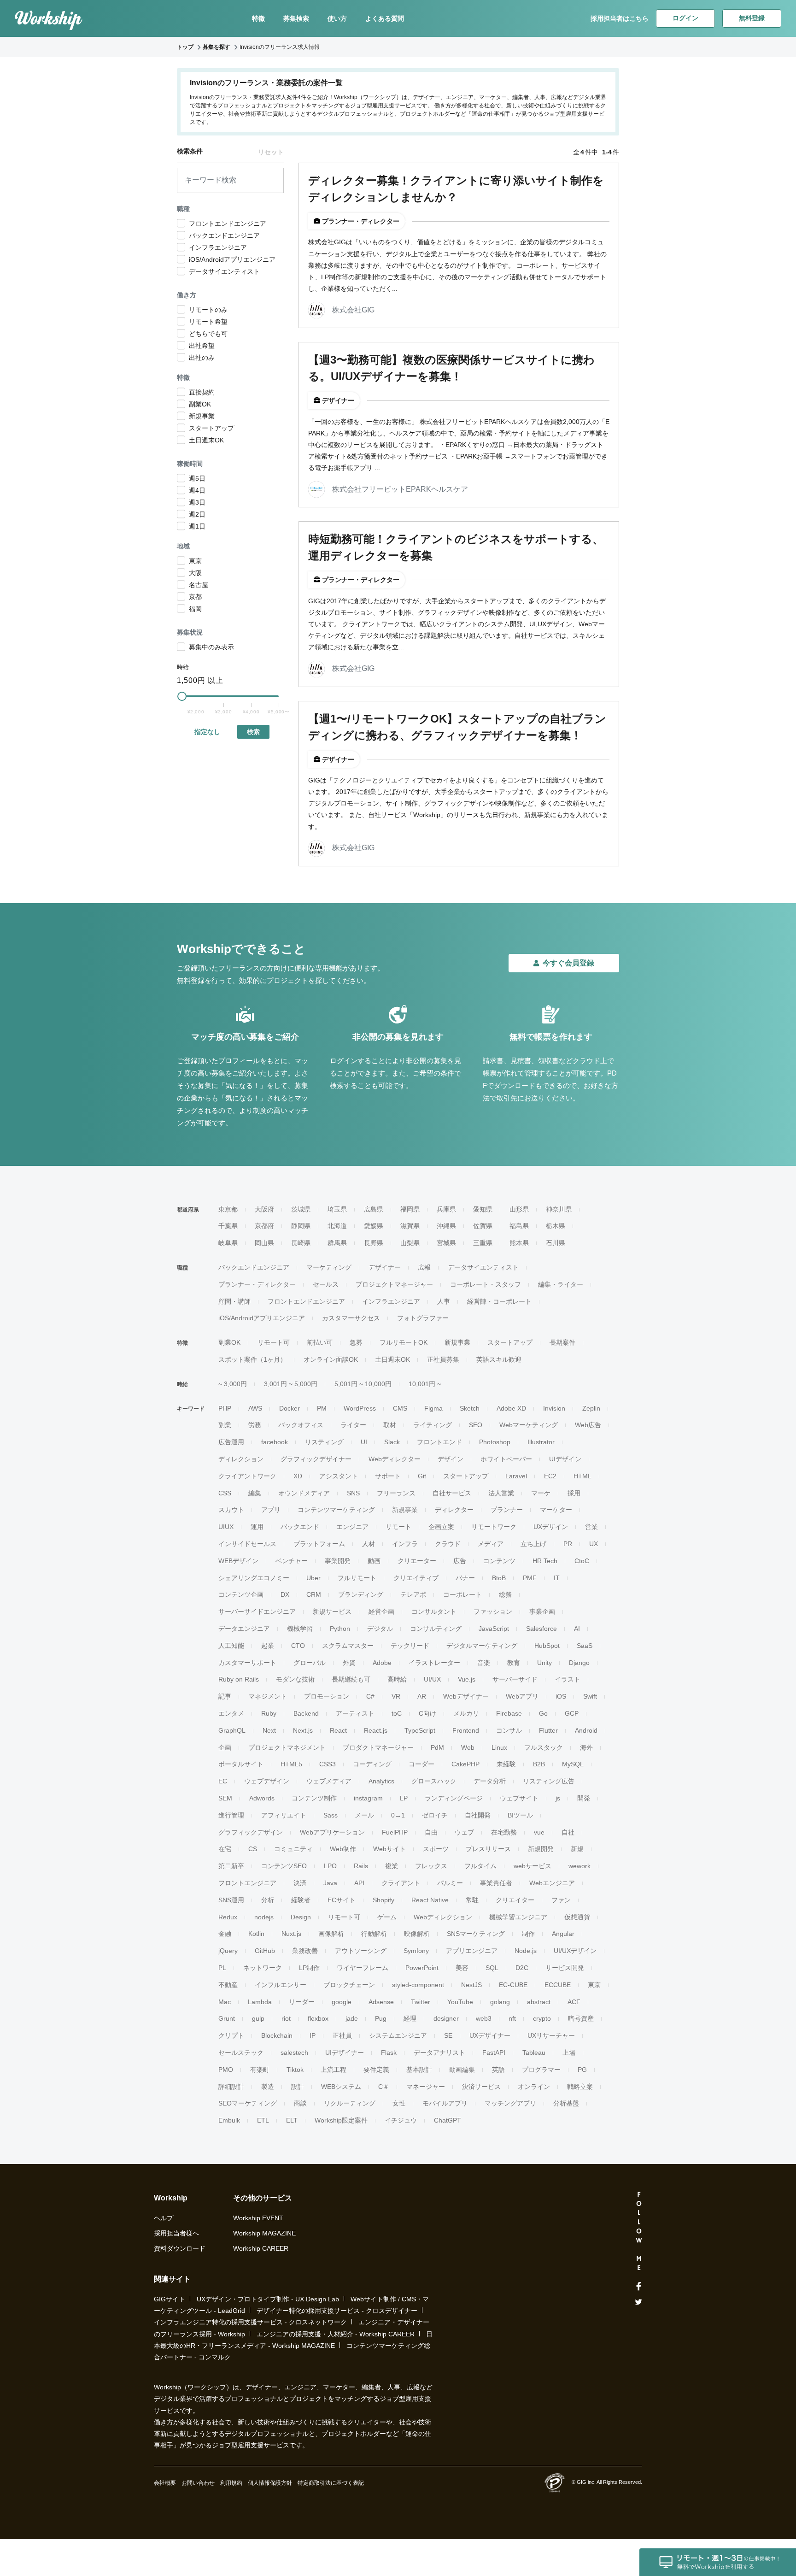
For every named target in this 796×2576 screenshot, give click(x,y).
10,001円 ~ (425, 1384)
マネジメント (268, 1696)
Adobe (382, 1663)
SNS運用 (231, 1900)
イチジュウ (401, 2120)
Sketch (470, 1408)
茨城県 (301, 1209)
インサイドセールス (247, 1544)
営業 (591, 1527)
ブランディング (361, 1594)
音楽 (484, 1663)
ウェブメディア (329, 1781)
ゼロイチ (435, 1815)
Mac (225, 2002)
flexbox (318, 2018)
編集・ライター (561, 1284)
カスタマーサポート (247, 1663)
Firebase (509, 1713)
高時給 (397, 1679)
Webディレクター (395, 1459)
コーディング (372, 1764)
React (338, 1730)
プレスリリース (488, 1849)
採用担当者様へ (176, 2233)
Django (579, 1663)
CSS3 (328, 1764)
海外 (586, 1747)
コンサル (509, 1730)
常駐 (472, 1900)
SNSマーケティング (476, 1934)
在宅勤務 (504, 1832)
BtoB (499, 1578)
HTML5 (291, 1764)
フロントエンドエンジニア (306, 1301)
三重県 (483, 1243)
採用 (574, 1493)
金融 (225, 1934)
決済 (300, 1883)
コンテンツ (499, 1561)
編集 (255, 1493)
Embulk (229, 2120)
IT (557, 1578)
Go (543, 1713)
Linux (499, 1747)
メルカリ (466, 1713)
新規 (577, 1849)
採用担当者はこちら (620, 18)
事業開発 (338, 1561)
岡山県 (264, 1243)
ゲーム (387, 1917)
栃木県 (556, 1226)
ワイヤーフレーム (363, 1968)
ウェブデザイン (267, 1781)
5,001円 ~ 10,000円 (363, 1384)
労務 (255, 1425)
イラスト (568, 1679)
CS (253, 1849)
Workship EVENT (258, 2218)
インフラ (405, 1544)
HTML (582, 1476)
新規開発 (541, 1849)
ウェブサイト (519, 1798)
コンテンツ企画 (241, 1594)
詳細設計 (231, 2087)
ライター (353, 1425)
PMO (226, 2070)
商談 (300, 2103)
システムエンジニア (398, 2035)
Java (330, 1883)
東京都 (228, 1209)
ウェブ (464, 1832)
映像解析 (417, 1934)
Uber (313, 1578)
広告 (460, 1561)
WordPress (360, 1408)
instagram (368, 1798)
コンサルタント (434, 1611)
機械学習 (300, 1629)
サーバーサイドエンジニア (257, 1611)
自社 (568, 1832)
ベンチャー (292, 1561)
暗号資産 (581, 2018)
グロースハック (434, 1781)
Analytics (381, 1781)
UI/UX (432, 1679)
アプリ (271, 1510)
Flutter (548, 1730)
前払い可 (320, 1342)
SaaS (585, 1646)
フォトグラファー (423, 1318)
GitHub (265, 1951)
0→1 (398, 1815)
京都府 (264, 1226)
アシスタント (339, 1476)
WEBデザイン (238, 1561)
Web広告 (588, 1425)
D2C (522, 1968)
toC (397, 1713)
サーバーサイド (515, 1679)
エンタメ (231, 1713)
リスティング (324, 1442)
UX (594, 1544)
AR (422, 1696)
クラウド (448, 1544)
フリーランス (396, 1493)
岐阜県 (228, 1243)
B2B (539, 1764)
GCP (572, 1713)
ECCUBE (558, 1985)
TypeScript (420, 1730)
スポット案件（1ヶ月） (252, 1359)
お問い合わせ (198, 2483)
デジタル (380, 1629)
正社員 (342, 2035)
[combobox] (230, 180)
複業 (392, 1866)
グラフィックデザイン (251, 1832)
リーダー (302, 2002)
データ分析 (490, 1781)
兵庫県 (446, 1209)
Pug (381, 2018)
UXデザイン (551, 1527)
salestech (294, 2053)
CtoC (582, 1561)
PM (322, 1408)
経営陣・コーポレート (499, 1301)
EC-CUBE (513, 1985)
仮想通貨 (577, 1917)
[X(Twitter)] (639, 2302)
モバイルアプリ (445, 2103)
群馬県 (337, 1243)
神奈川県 (559, 1209)
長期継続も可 (351, 1679)
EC (223, 1781)
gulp (258, 2018)
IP (313, 2035)
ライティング (433, 1425)
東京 (594, 1985)
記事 (225, 1696)
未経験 (506, 1764)
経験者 (301, 1900)
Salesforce (541, 1629)
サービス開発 (565, 1968)
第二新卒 (231, 1866)
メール (364, 1815)
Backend (306, 1713)
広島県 (374, 1209)
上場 (569, 2053)
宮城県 (446, 1243)
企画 (225, 1747)
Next (269, 1730)
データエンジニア (244, 1629)
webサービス (533, 1866)
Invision (554, 1408)
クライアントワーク (247, 1476)
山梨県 (410, 1243)
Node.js (526, 1951)
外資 (349, 1663)
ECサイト (342, 1900)
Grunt (227, 2018)
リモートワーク (494, 1527)
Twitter (421, 2002)
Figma (433, 1408)
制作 (528, 1934)
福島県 (519, 1226)
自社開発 (478, 1815)
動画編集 (462, 2070)
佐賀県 (483, 1226)
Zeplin (591, 1408)
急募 (356, 1342)
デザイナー (385, 1267)
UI (364, 1442)
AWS (255, 1408)
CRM (314, 1594)
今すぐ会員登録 (568, 963)
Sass (331, 1815)
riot (286, 2018)
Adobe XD (511, 1408)
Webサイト (389, 1849)
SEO (476, 1425)
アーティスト (355, 1713)
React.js (376, 1730)
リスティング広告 (549, 1781)
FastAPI (494, 2053)
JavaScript (494, 1629)
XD (298, 1476)
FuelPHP (395, 1832)
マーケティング (329, 1267)
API (359, 1883)
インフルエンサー (281, 1985)
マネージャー (426, 2087)
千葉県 (228, 1226)
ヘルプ (164, 2218)
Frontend (466, 1730)
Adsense (381, 2002)
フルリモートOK (404, 1342)
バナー (465, 1578)
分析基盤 (566, 2103)
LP (404, 1798)
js (558, 1798)
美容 (462, 1968)
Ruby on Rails (239, 1679)
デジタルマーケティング (482, 1646)
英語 (498, 2070)
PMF (530, 1578)
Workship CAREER (261, 2248)
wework (579, 1866)
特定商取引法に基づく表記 (331, 2483)
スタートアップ (510, 1342)
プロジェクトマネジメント (287, 1747)
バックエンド (300, 1527)
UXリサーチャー (551, 2035)
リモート (398, 1527)
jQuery (228, 1951)
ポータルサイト (241, 1764)
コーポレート (462, 1594)
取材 (390, 1425)
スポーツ (436, 1849)
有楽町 (260, 2070)
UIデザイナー (345, 2053)
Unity (544, 1663)
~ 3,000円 (233, 1384)
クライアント (401, 1883)
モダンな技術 (295, 1679)
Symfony (416, 1951)
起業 (268, 1646)
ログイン (685, 18)
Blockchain (277, 2035)
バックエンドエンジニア (254, 1267)
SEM (225, 1798)
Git (422, 1476)
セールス (326, 1284)
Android (586, 1730)
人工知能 (231, 1646)
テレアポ (413, 1594)
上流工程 (334, 2070)
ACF (574, 2002)
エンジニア (352, 1527)
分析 (268, 1900)
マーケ (541, 1493)
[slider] (182, 696)
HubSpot (547, 1646)
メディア (491, 1544)
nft (512, 2018)
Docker (290, 1408)
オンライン (534, 2087)
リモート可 (274, 1342)
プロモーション (327, 1696)
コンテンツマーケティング (336, 1510)
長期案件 (562, 1342)
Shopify (383, 1900)
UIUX (226, 1527)
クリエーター (417, 1561)
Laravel (516, 1476)
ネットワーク (263, 1968)
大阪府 (264, 1209)
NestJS (471, 1985)
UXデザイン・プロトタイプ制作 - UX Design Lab (268, 2299)
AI (577, 1629)
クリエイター (515, 1900)
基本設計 (419, 2070)
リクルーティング (350, 2103)
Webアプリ (522, 1696)
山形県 (519, 1209)
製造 (268, 2087)
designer (446, 2018)
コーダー (421, 1764)
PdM (437, 1747)
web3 (484, 2018)
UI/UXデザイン (575, 1951)
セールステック (241, 2053)
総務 (505, 1594)
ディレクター (454, 1510)
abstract (539, 2002)
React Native (430, 1900)
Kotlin (256, 1934)
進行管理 (231, 1815)
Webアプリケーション (332, 1832)
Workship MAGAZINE (264, 2233)
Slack (392, 1442)
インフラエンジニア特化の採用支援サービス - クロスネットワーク (250, 2322)
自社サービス (452, 1493)
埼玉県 (337, 1209)
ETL (263, 2120)
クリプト (231, 2035)
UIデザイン (565, 1459)
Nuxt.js (291, 1934)
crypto (542, 2018)
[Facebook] (639, 2287)
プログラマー (541, 2070)
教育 (514, 1663)
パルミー (450, 1883)
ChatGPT (448, 2120)
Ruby (269, 1713)
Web (468, 1747)
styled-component (418, 1985)
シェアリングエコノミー (254, 1578)
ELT (292, 2120)
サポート (388, 1476)
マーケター (556, 1510)
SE (448, 2035)
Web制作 (343, 1849)
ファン (561, 1900)
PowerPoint (422, 1968)
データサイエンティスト (483, 1267)
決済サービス (481, 2087)
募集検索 (296, 18)
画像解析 (331, 1934)
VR (396, 1696)
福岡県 (410, 1209)
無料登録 (752, 18)
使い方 (337, 18)
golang (500, 2002)
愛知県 (483, 1209)
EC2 (550, 1476)
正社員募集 (443, 1359)
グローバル (310, 1663)
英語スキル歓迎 (499, 1359)
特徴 (258, 18)
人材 (369, 1544)
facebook (275, 1442)
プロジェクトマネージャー (394, 1284)
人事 (444, 1301)
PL (222, 1968)
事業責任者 (496, 1883)
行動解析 (374, 1934)
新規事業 (457, 1342)
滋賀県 (410, 1226)
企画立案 (441, 1527)
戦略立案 (580, 2087)
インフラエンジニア (391, 1301)
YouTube (460, 2002)
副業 (225, 1425)
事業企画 (542, 1611)
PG (582, 2070)
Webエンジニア (552, 1883)
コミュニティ (293, 1849)
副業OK (229, 1342)
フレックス (431, 1866)
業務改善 (305, 1951)
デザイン (451, 1459)
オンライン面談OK (331, 1359)
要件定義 (376, 2070)
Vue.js (467, 1679)
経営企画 (381, 1611)
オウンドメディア (304, 1493)
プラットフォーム (319, 1544)
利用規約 (231, 2483)
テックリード (410, 1646)
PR (568, 1544)
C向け (427, 1713)
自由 (431, 1832)
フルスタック (544, 1747)
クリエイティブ (416, 1578)
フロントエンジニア (247, 1883)
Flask (389, 2053)
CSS (225, 1493)
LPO (330, 1866)
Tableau (534, 2053)
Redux (228, 1917)
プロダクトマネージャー (378, 1747)
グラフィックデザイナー (316, 1459)
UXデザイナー (490, 2035)
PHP (225, 1408)
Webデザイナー (466, 1696)
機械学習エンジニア (518, 1917)
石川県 (556, 1243)
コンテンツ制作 (314, 1798)
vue (539, 1832)
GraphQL (232, 1730)
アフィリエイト (284, 1815)
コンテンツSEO (284, 1866)
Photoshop (495, 1442)
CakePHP (465, 1764)
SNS (353, 1493)
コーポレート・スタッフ (486, 1284)
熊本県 (519, 1243)
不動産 (228, 1985)
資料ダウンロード (180, 2248)
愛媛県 (374, 1226)
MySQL (573, 1764)
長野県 (374, 1243)
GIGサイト (170, 2299)
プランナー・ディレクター (257, 1284)
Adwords (262, 1798)
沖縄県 (446, 1226)
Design (301, 1917)
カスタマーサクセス (351, 1318)
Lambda (260, 2002)
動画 (374, 1561)
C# (370, 1696)
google (342, 2002)
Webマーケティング (529, 1425)
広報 (424, 1267)
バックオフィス (301, 1425)
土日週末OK (392, 1359)
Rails (361, 1866)
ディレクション (241, 1459)
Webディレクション (443, 1917)
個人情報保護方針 (270, 2483)
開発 (584, 1798)
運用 (257, 1527)
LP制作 (309, 1968)
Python (340, 1629)
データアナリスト (439, 2053)
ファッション (493, 1611)
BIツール (520, 1815)
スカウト (231, 1510)
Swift (590, 1696)
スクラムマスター (348, 1646)
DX (285, 1594)
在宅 (225, 1849)
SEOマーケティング (248, 2103)
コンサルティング (436, 1629)
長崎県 (301, 1243)
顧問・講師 (234, 1301)
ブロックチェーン (349, 1985)
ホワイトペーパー (506, 1459)
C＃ (384, 2087)
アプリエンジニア (472, 1951)
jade (352, 2018)
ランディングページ (454, 1798)
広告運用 (231, 1442)
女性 (399, 2103)
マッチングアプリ (510, 2103)
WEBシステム (341, 2087)
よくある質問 (385, 18)
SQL (492, 1968)
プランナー (507, 1510)
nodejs (264, 1917)
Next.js (303, 1730)
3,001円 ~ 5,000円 (291, 1384)
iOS (561, 1696)
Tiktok (295, 2070)
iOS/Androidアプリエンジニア (262, 1318)
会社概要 (165, 2483)
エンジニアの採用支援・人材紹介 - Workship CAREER (336, 2334)
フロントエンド (439, 1442)
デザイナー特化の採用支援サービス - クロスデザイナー (337, 2311)
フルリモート (357, 1578)
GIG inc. (586, 2482)
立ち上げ (533, 1544)
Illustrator (541, 1442)
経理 (410, 2018)
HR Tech (545, 1561)
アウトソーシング (361, 1951)
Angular (563, 1934)
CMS (400, 1408)
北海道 (337, 1226)
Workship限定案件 (341, 2120)
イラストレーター (434, 1663)
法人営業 (501, 1493)
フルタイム (480, 1866)
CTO (298, 1646)
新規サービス (332, 1611)
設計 (298, 2087)
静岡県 (301, 1226)
